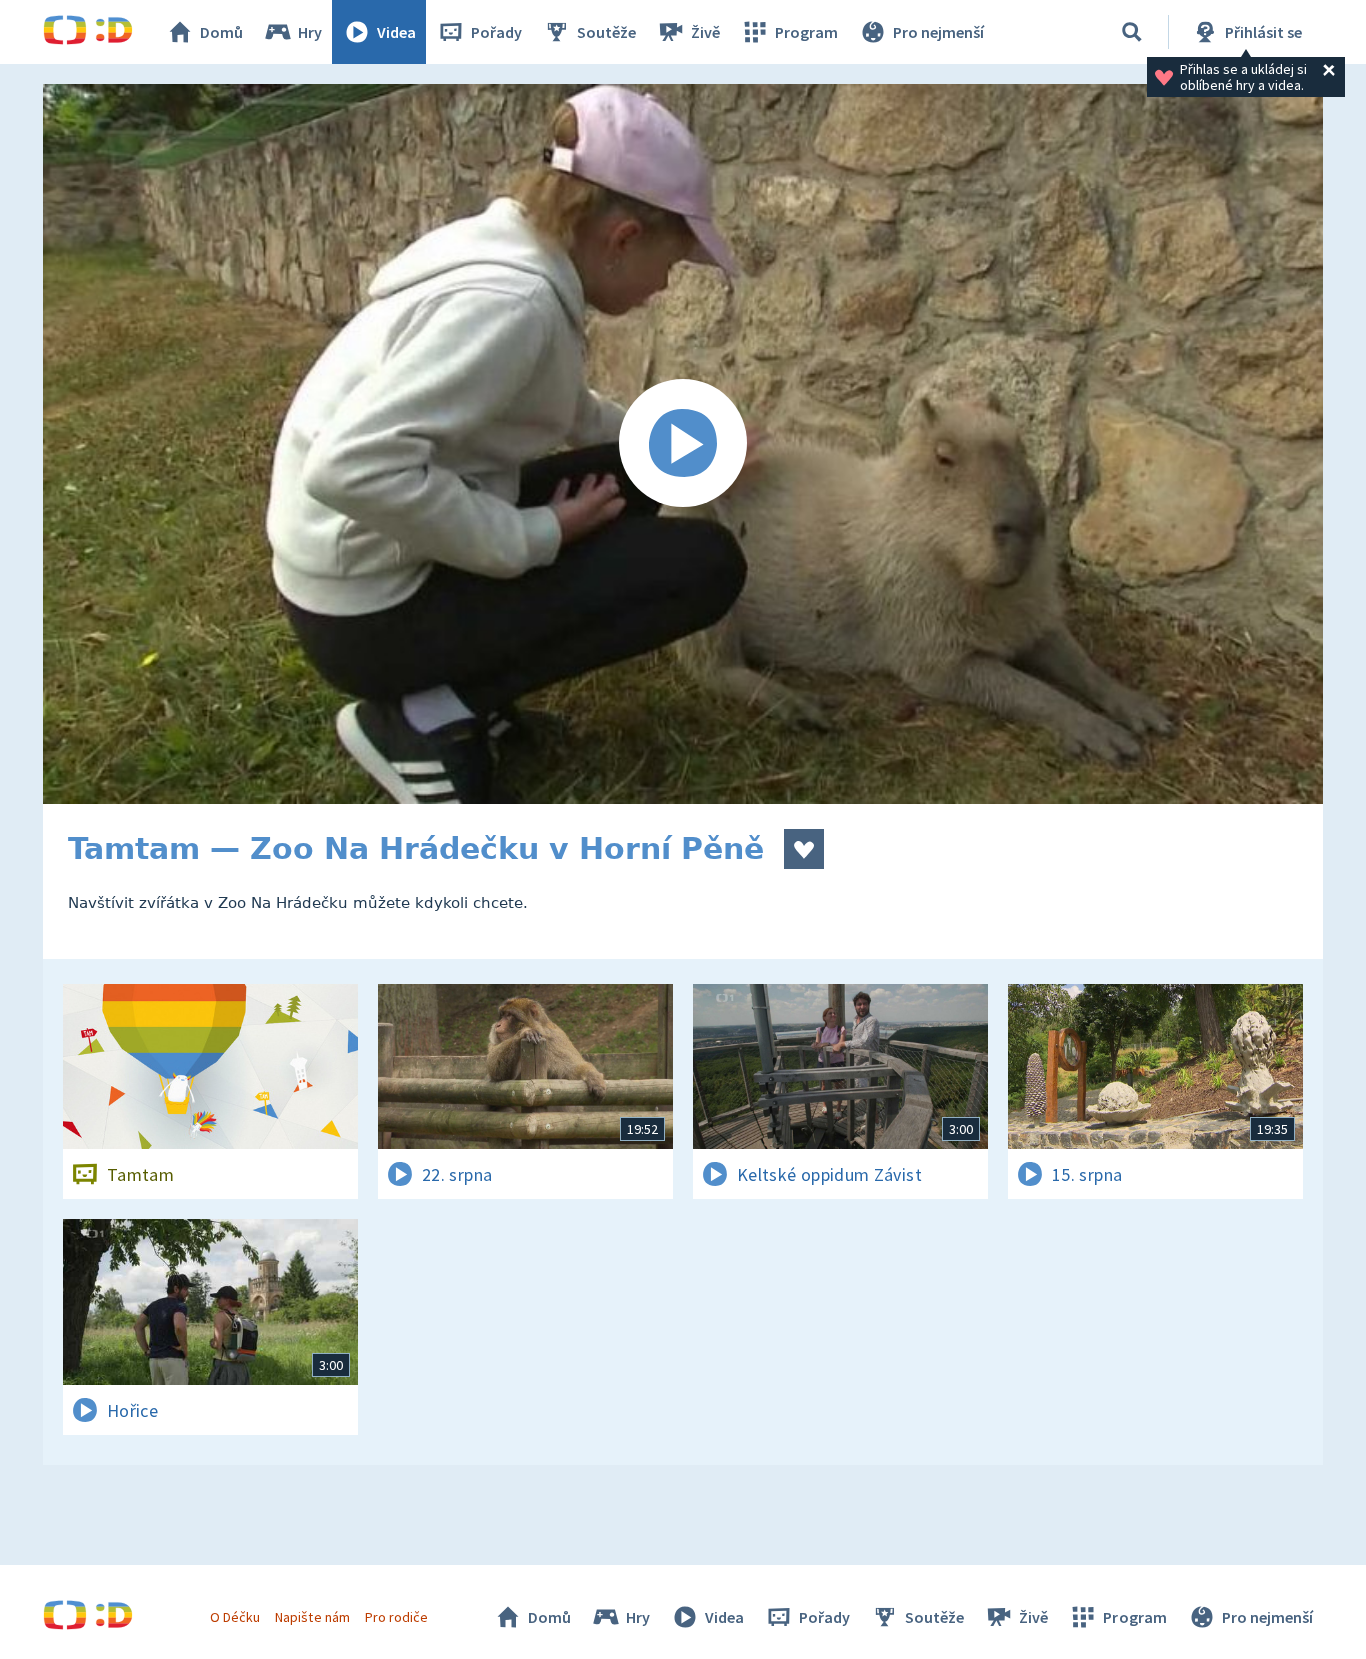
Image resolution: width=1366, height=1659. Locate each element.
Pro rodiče (396, 1617)
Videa (396, 32)
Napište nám (312, 1617)
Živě (705, 32)
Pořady (496, 32)
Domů (221, 32)
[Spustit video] (683, 444)
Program (806, 32)
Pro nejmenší (938, 32)
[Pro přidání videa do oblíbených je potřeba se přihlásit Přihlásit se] (804, 849)
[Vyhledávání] (1132, 32)
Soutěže (606, 32)
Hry (310, 32)
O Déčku (235, 1617)
